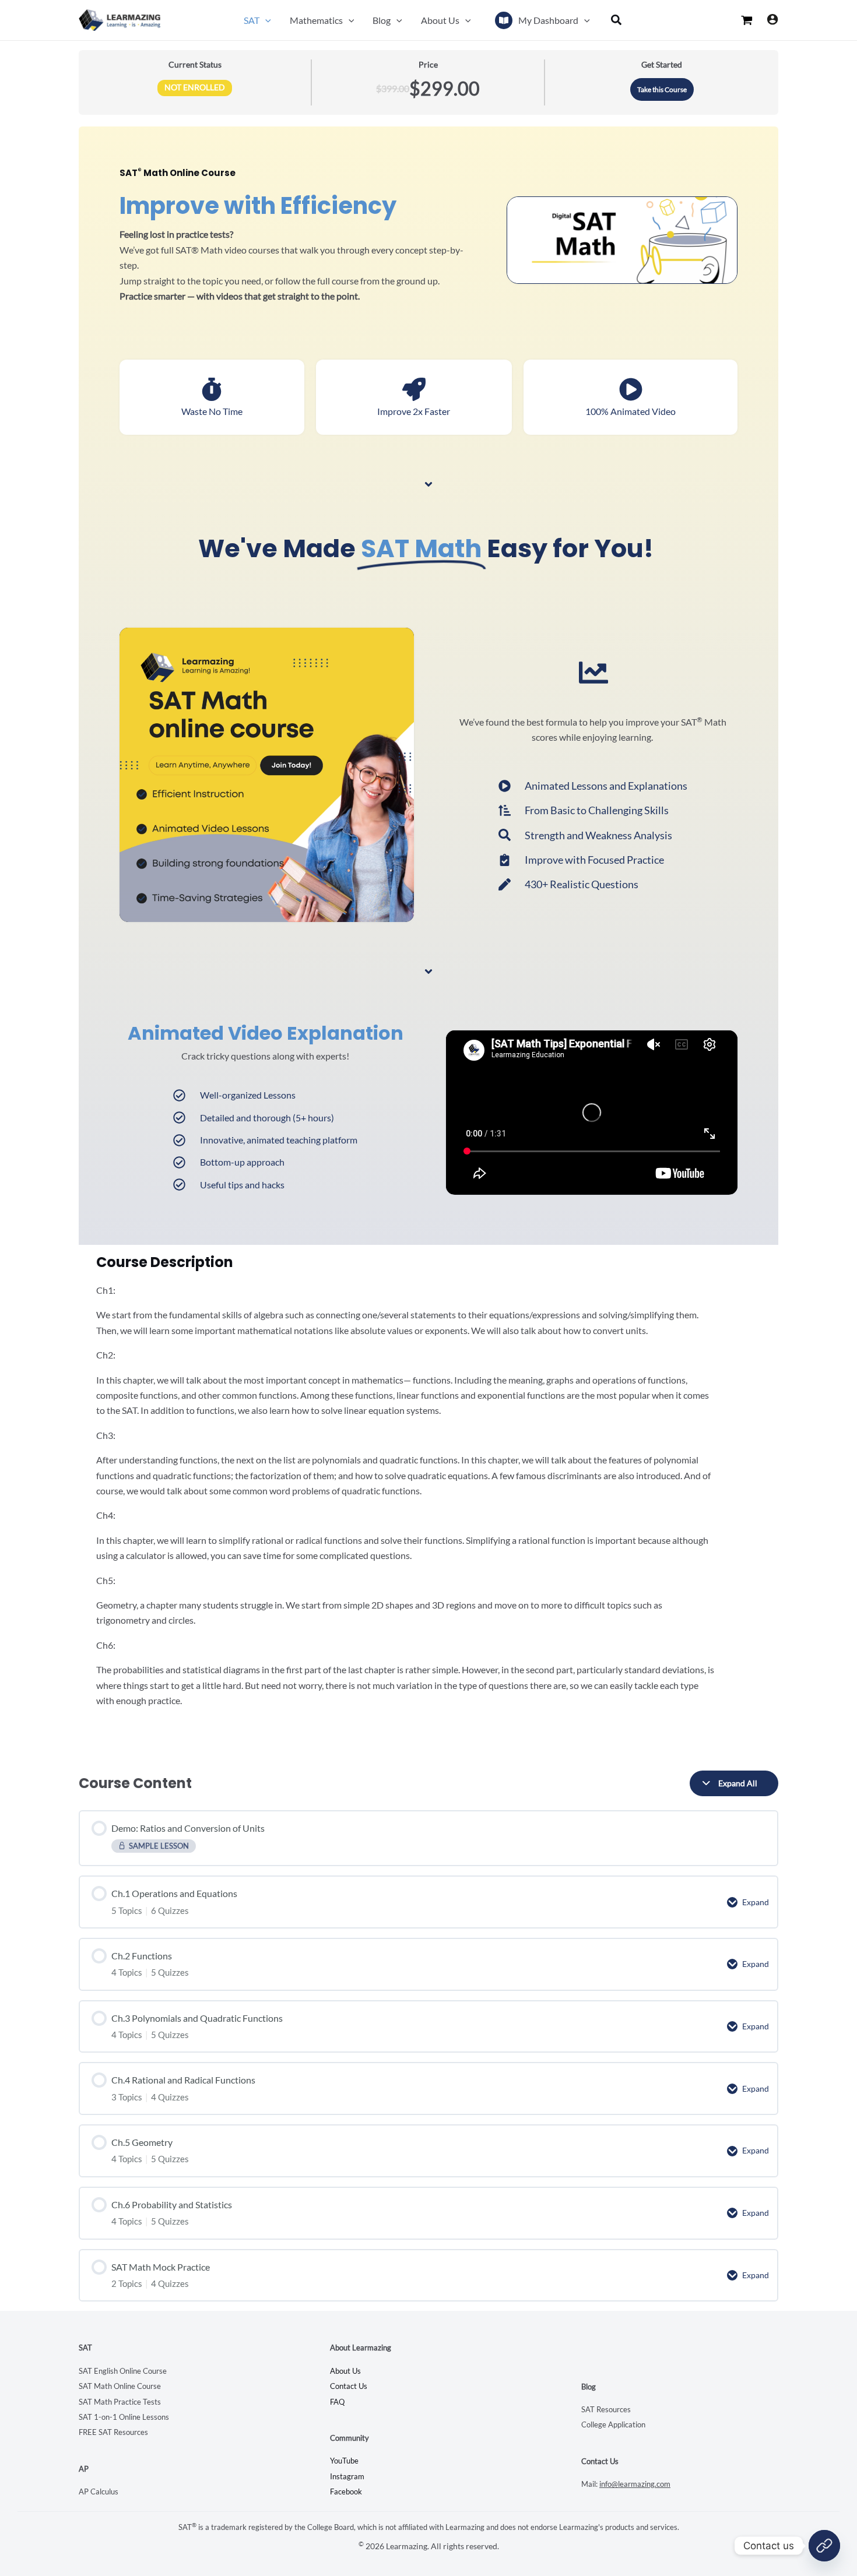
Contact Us (349, 2386)
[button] (265, 20)
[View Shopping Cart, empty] (747, 20)
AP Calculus (99, 2491)
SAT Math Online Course (120, 2386)
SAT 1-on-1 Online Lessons (124, 2417)
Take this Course (662, 89)
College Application (613, 2424)
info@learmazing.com (635, 2484)
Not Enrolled (195, 87)
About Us (345, 2371)
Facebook (346, 2491)
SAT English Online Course (123, 2371)
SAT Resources (606, 2409)
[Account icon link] (772, 19)
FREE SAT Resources (113, 2432)
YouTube (344, 2461)
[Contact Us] (824, 2546)
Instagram (347, 2476)
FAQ (337, 2402)
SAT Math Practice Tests (120, 2402)
